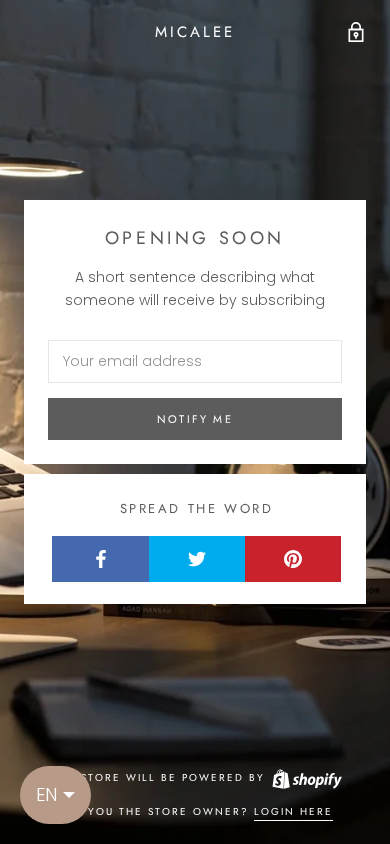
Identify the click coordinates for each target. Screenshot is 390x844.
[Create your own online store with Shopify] (306, 777)
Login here (293, 811)
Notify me (195, 419)
